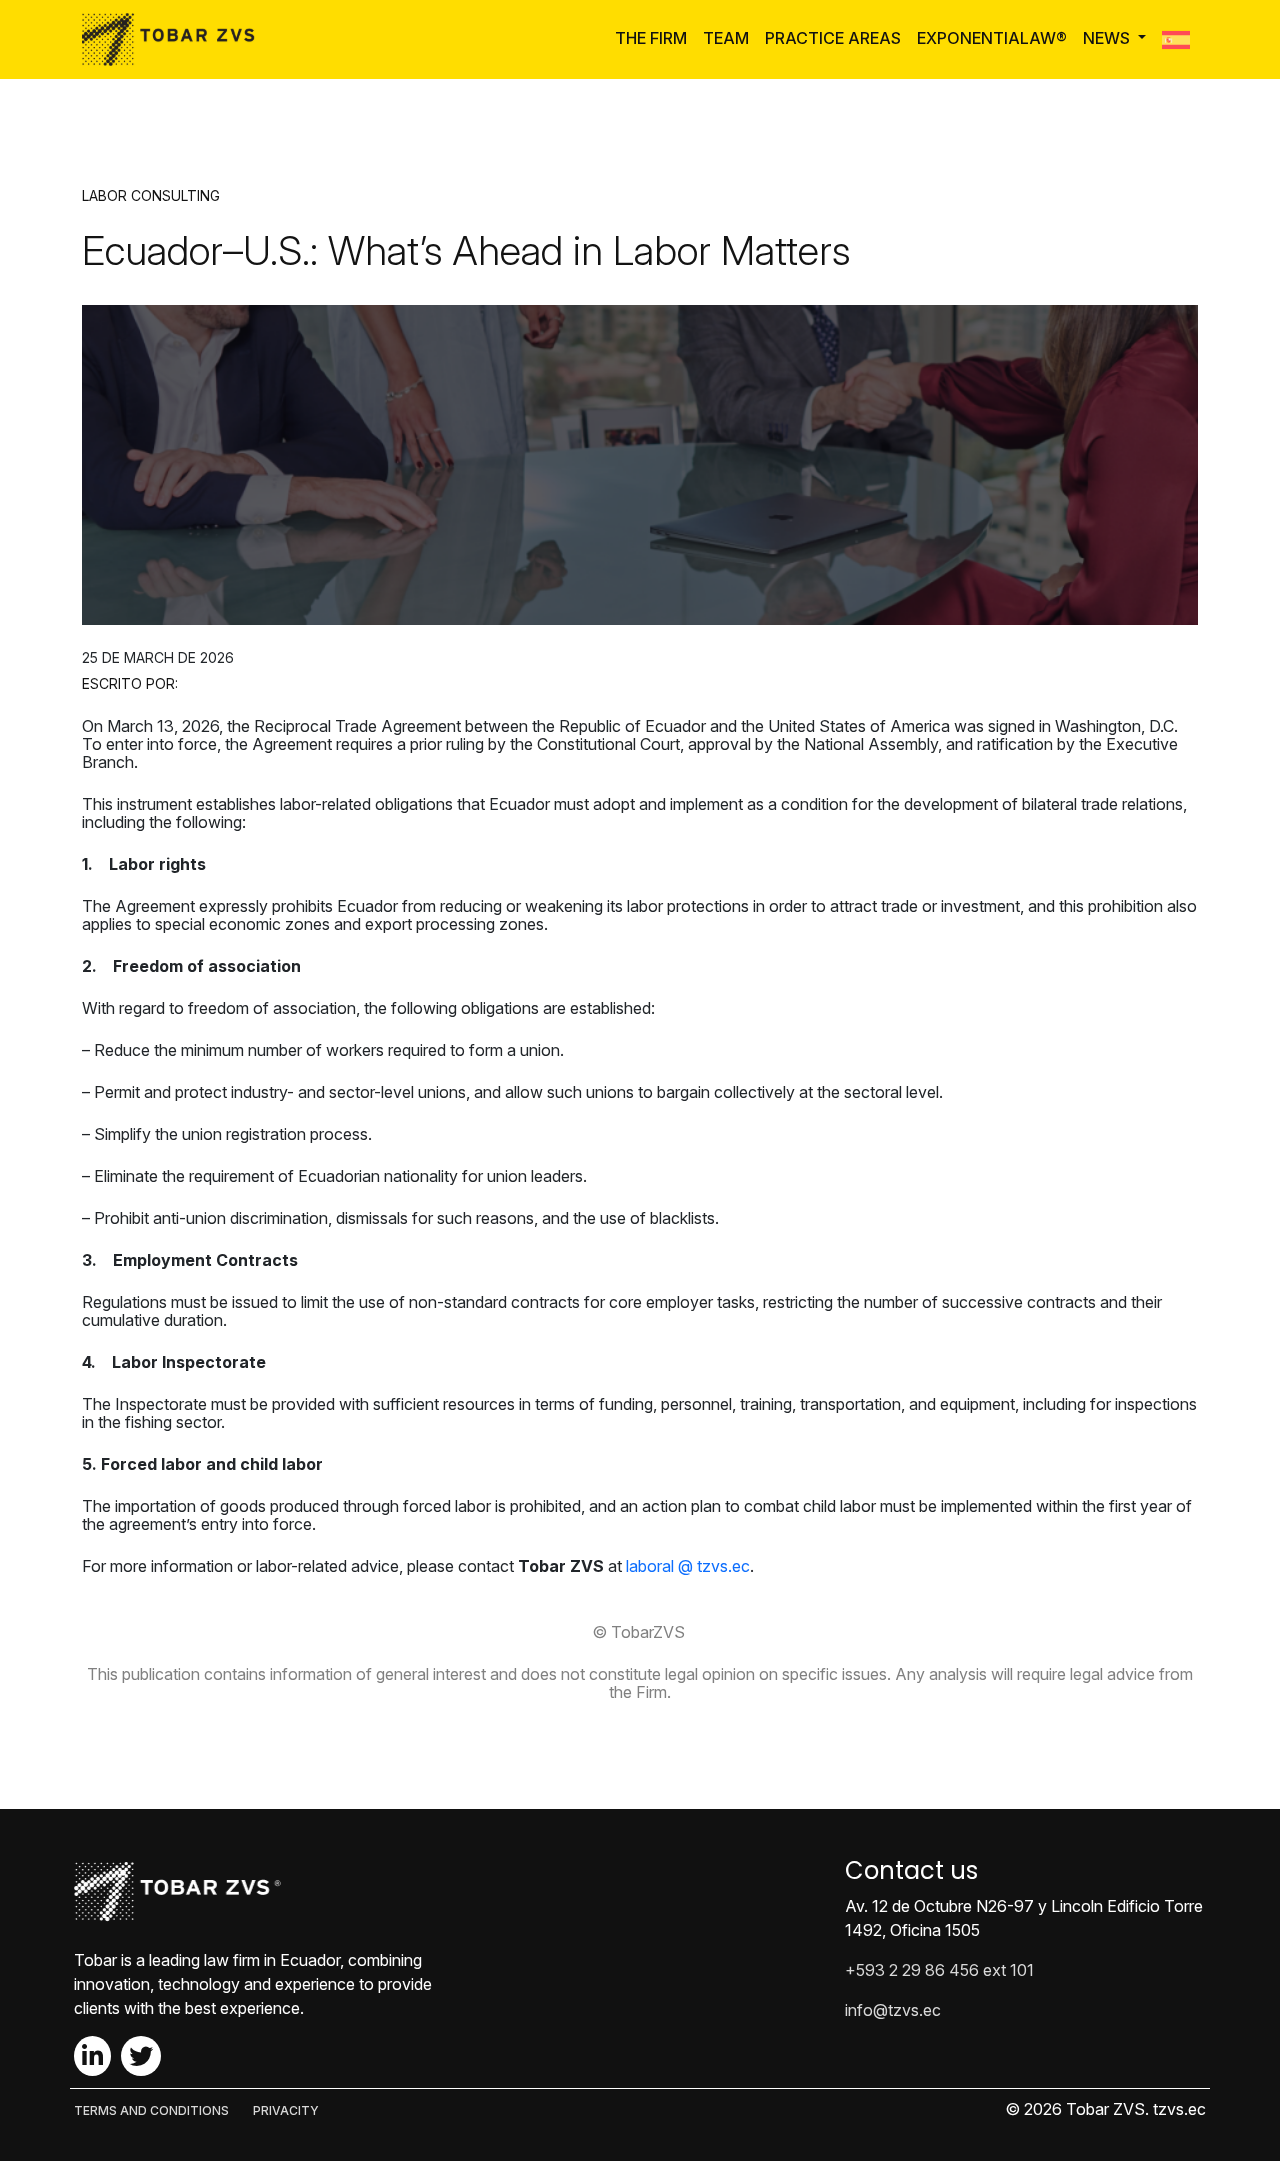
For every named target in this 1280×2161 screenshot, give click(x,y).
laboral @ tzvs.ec (688, 1566)
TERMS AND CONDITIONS (151, 2110)
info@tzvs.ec (893, 2010)
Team (726, 38)
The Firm (651, 38)
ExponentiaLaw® (992, 38)
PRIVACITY (286, 2110)
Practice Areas (833, 38)
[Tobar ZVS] (174, 39)
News (1108, 38)
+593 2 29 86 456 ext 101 (939, 1970)
